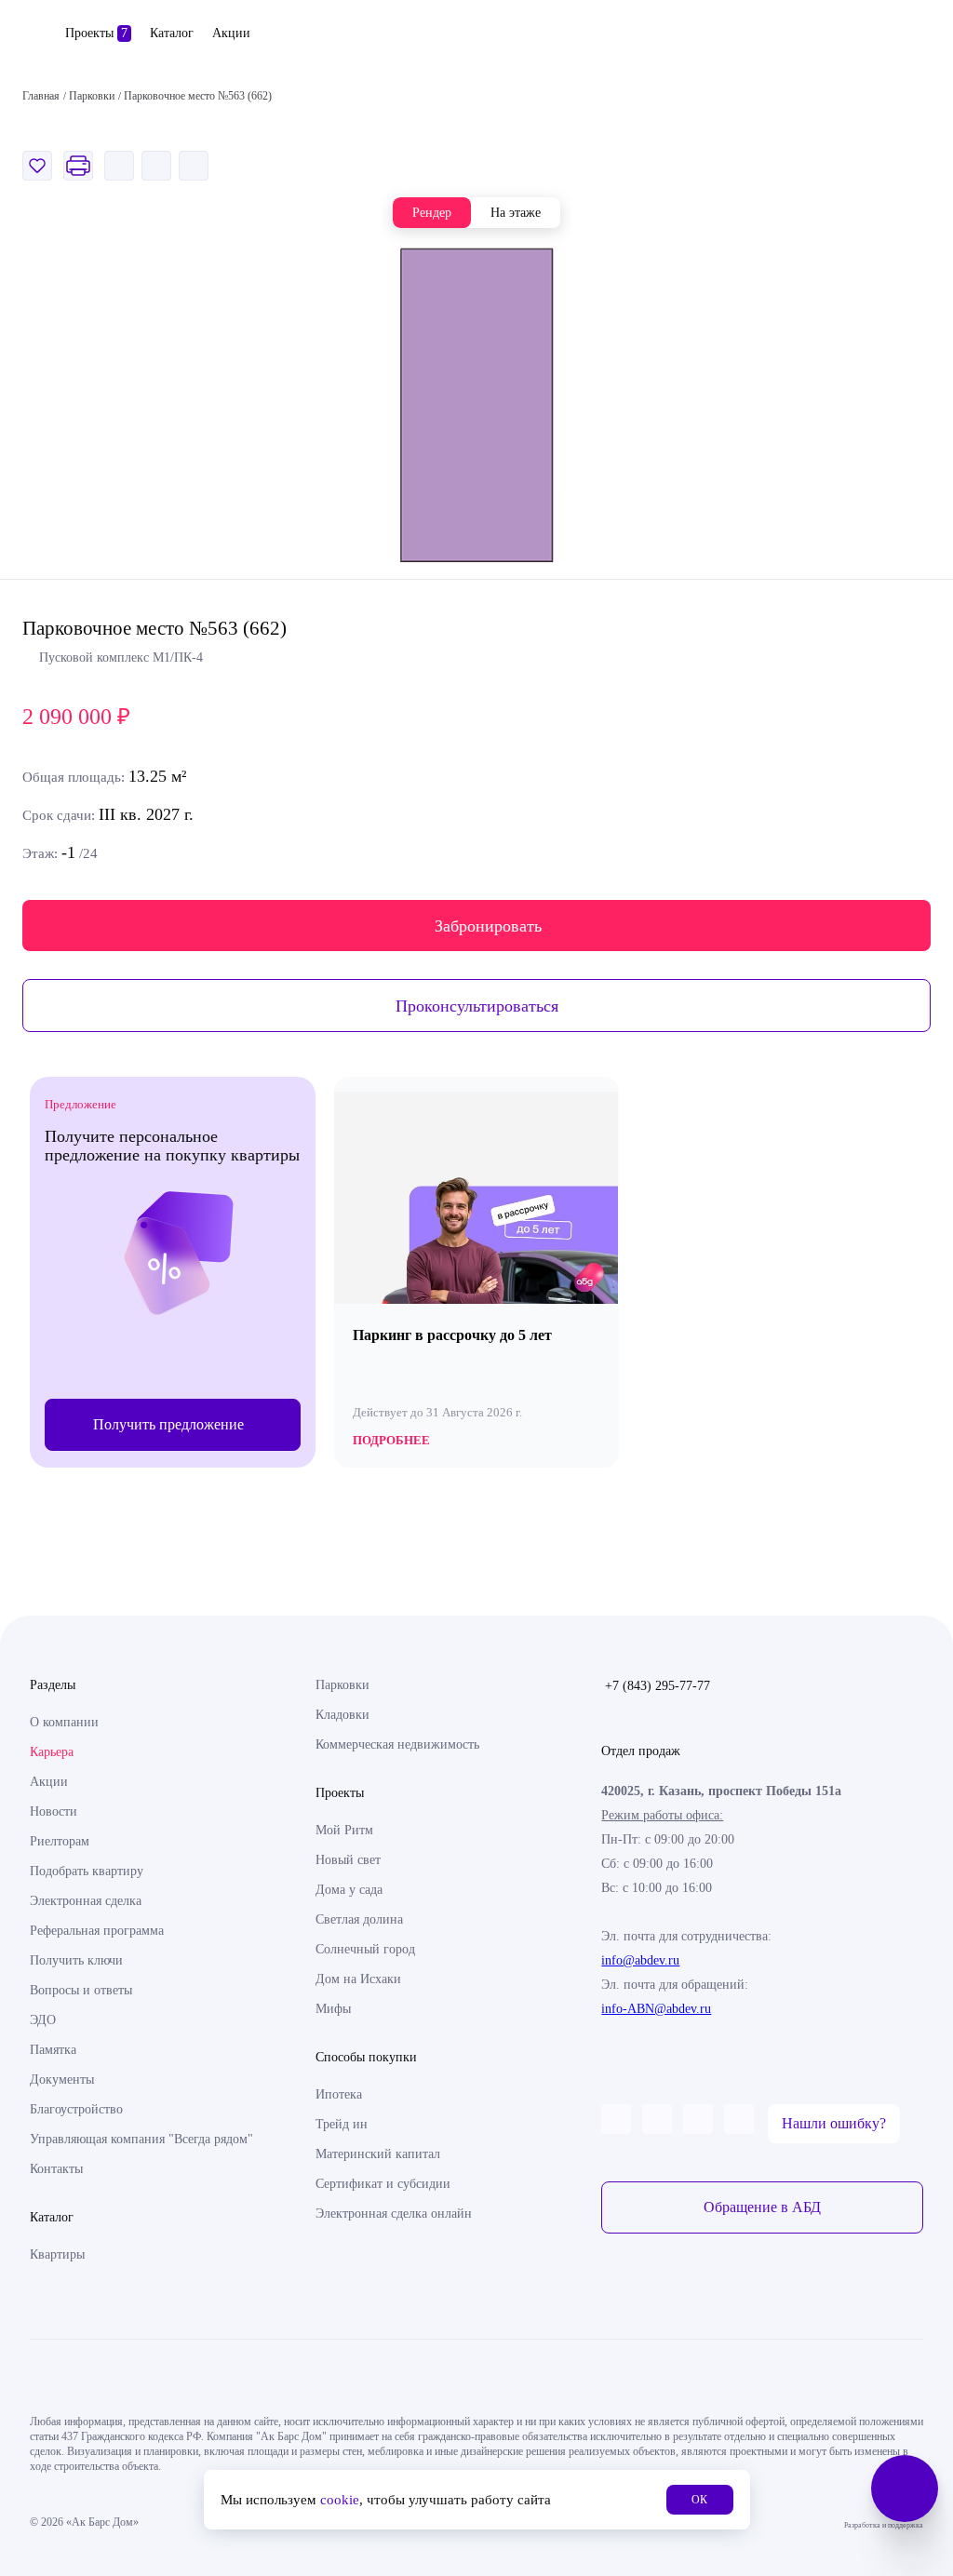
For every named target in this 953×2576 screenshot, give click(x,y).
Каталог (172, 33)
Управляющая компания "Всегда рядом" (141, 2139)
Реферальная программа (97, 1931)
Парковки (342, 1685)
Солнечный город (365, 1949)
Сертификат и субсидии (383, 2184)
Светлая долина (359, 1919)
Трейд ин (342, 2124)
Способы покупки (366, 2057)
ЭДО (43, 2020)
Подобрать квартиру (87, 1871)
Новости (54, 1811)
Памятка (53, 2050)
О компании (64, 1722)
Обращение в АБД (762, 2207)
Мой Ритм (344, 1830)
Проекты (96, 33)
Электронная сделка (86, 1901)
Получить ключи (76, 1960)
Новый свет (348, 1860)
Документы (62, 2080)
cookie (340, 2500)
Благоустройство (76, 2109)
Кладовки (342, 1715)
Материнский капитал (378, 2154)
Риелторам (60, 1841)
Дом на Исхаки (358, 1979)
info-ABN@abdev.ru (656, 2009)
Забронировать (488, 926)
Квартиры (57, 2254)
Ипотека (339, 2094)
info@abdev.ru (640, 1960)
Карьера (52, 1752)
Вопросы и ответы (81, 1990)
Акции (231, 33)
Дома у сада (349, 1890)
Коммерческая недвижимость (397, 1744)
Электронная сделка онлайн (394, 2214)
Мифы (333, 2009)
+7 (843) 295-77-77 (658, 1686)
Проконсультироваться (477, 1006)
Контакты (56, 2169)
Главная (41, 96)
